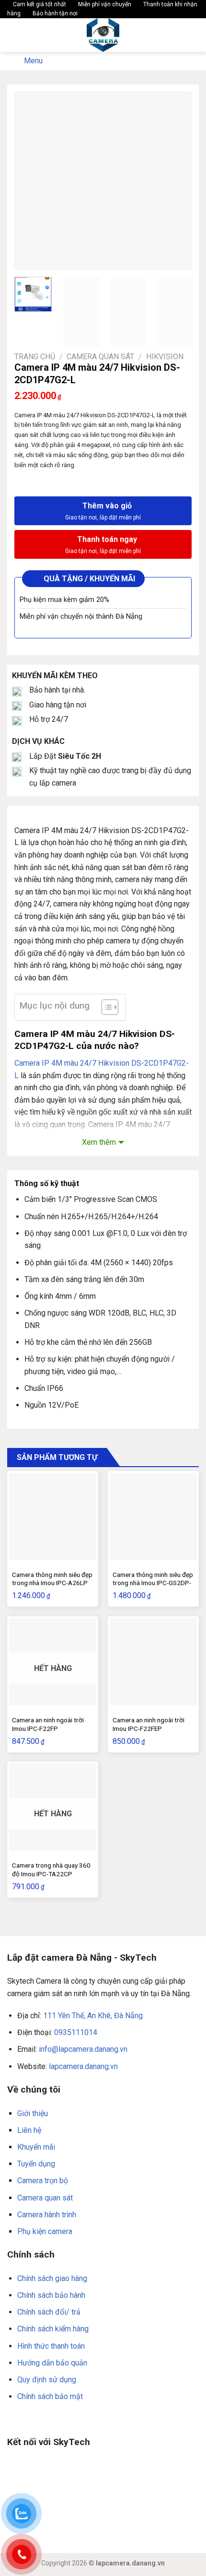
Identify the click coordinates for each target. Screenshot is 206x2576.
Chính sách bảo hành (51, 2295)
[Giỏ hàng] (194, 35)
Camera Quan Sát (100, 357)
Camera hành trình (47, 2215)
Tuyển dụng (36, 2164)
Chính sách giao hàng (52, 2278)
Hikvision (165, 357)
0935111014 (76, 2032)
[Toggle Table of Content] (105, 1007)
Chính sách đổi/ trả (49, 2312)
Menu (33, 61)
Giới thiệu (33, 2113)
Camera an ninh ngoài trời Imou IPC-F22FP (48, 1724)
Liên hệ (29, 2130)
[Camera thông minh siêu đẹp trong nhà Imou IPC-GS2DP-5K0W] (153, 1517)
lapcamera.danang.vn (83, 2066)
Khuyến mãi (36, 2147)
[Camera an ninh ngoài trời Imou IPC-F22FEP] (153, 1662)
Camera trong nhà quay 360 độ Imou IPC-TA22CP (51, 1870)
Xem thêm (99, 1142)
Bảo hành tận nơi (54, 13)
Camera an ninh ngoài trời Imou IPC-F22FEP (149, 1724)
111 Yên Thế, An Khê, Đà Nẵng (93, 2016)
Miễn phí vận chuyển (104, 4)
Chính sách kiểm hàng (53, 2329)
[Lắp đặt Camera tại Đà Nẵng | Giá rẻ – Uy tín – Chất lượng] (103, 35)
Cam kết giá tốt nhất (39, 4)
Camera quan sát (45, 2198)
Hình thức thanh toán (51, 2346)
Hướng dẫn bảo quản (52, 2363)
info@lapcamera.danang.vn (83, 2049)
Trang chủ (35, 357)
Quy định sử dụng (47, 2380)
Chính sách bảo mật (50, 2396)
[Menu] (13, 35)
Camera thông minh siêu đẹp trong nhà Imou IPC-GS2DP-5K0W (153, 1583)
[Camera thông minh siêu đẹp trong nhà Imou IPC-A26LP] (53, 1517)
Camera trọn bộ (43, 2181)
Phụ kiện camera (45, 2231)
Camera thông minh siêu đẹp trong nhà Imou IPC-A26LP (52, 1579)
